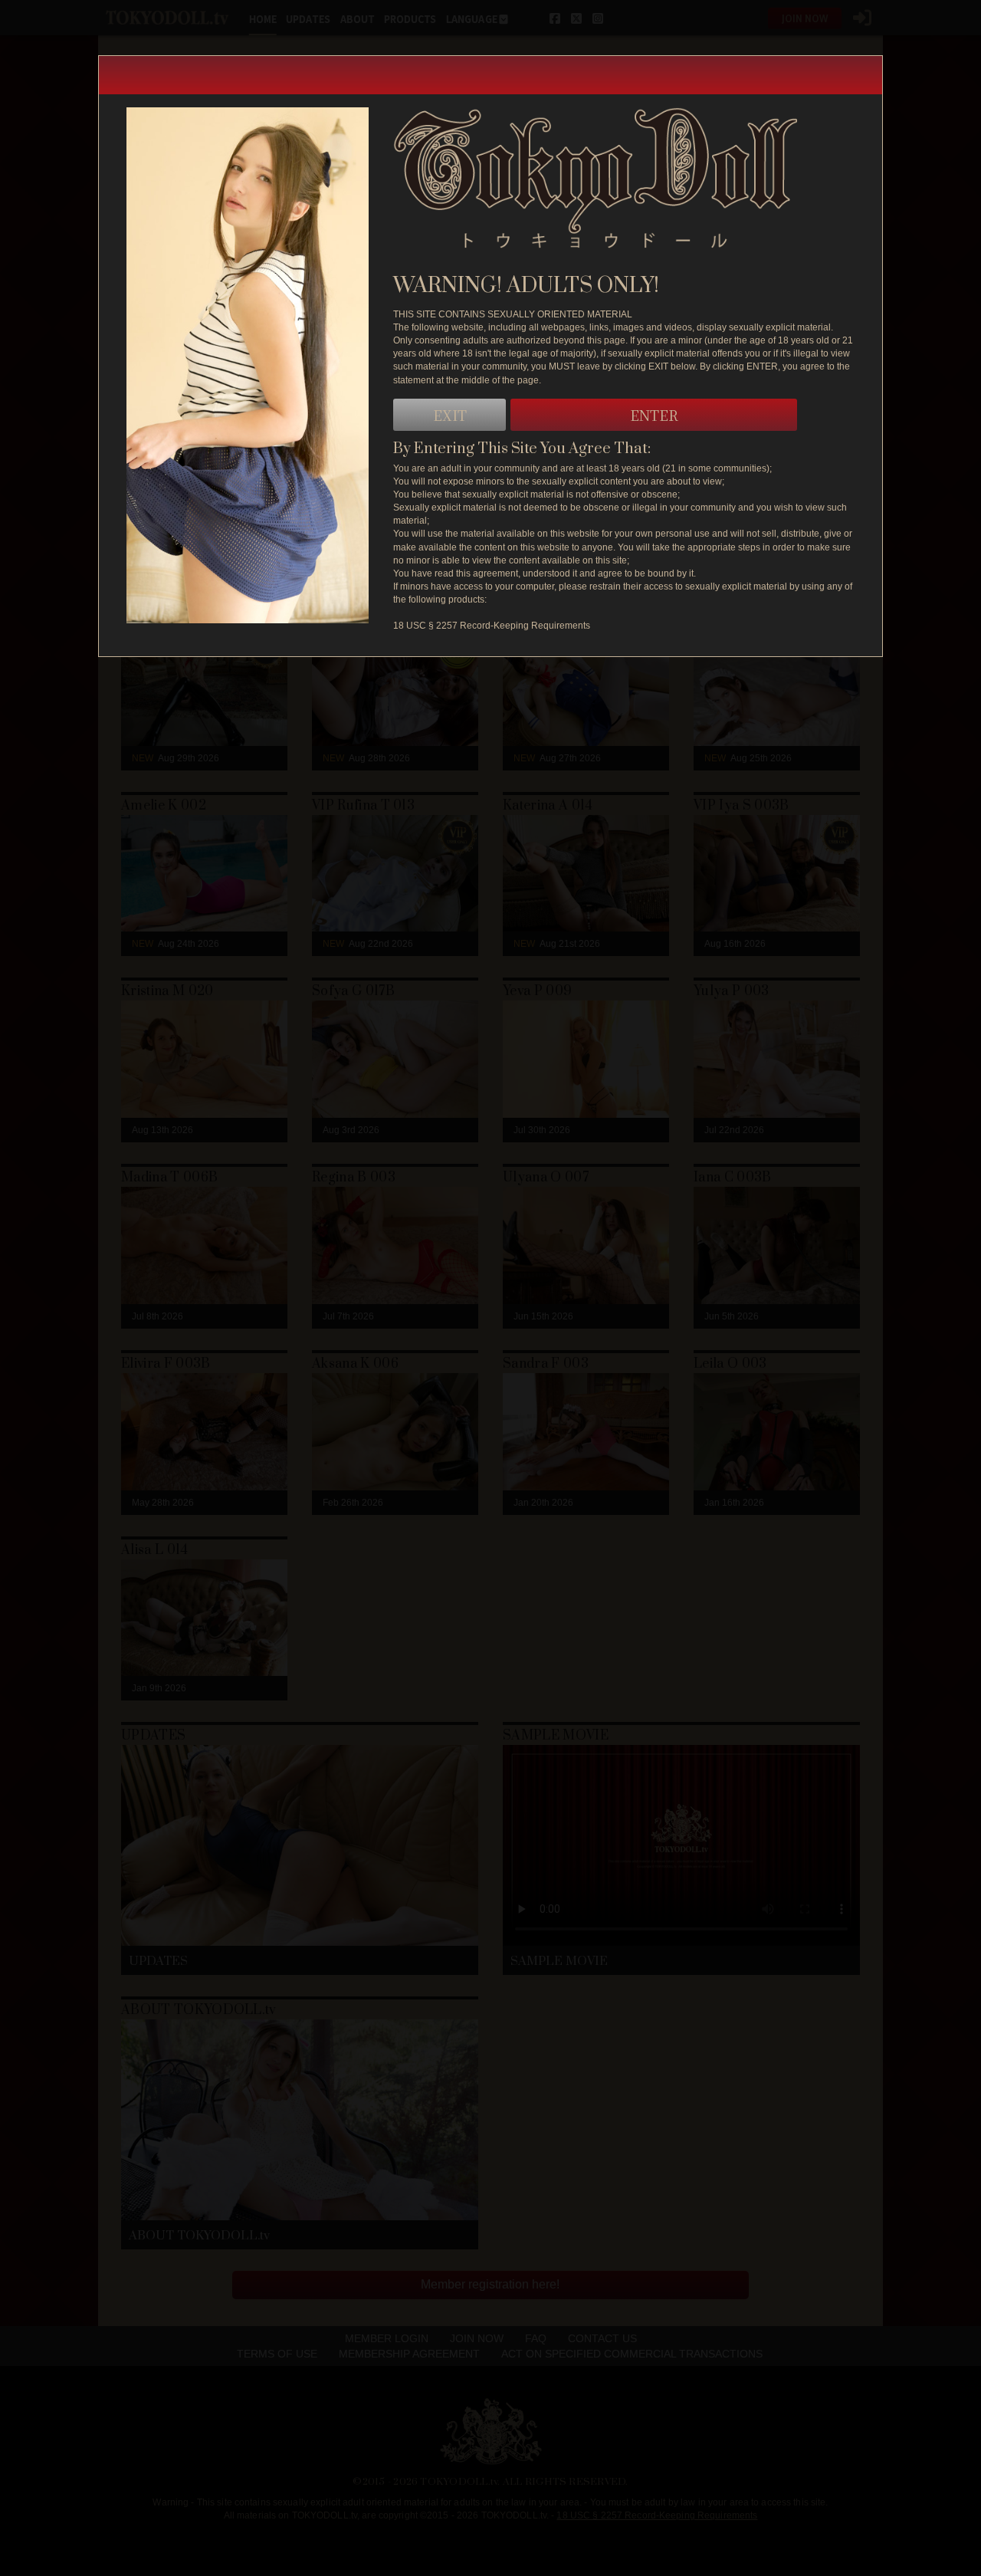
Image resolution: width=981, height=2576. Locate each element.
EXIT (450, 415)
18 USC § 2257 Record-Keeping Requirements (492, 626)
